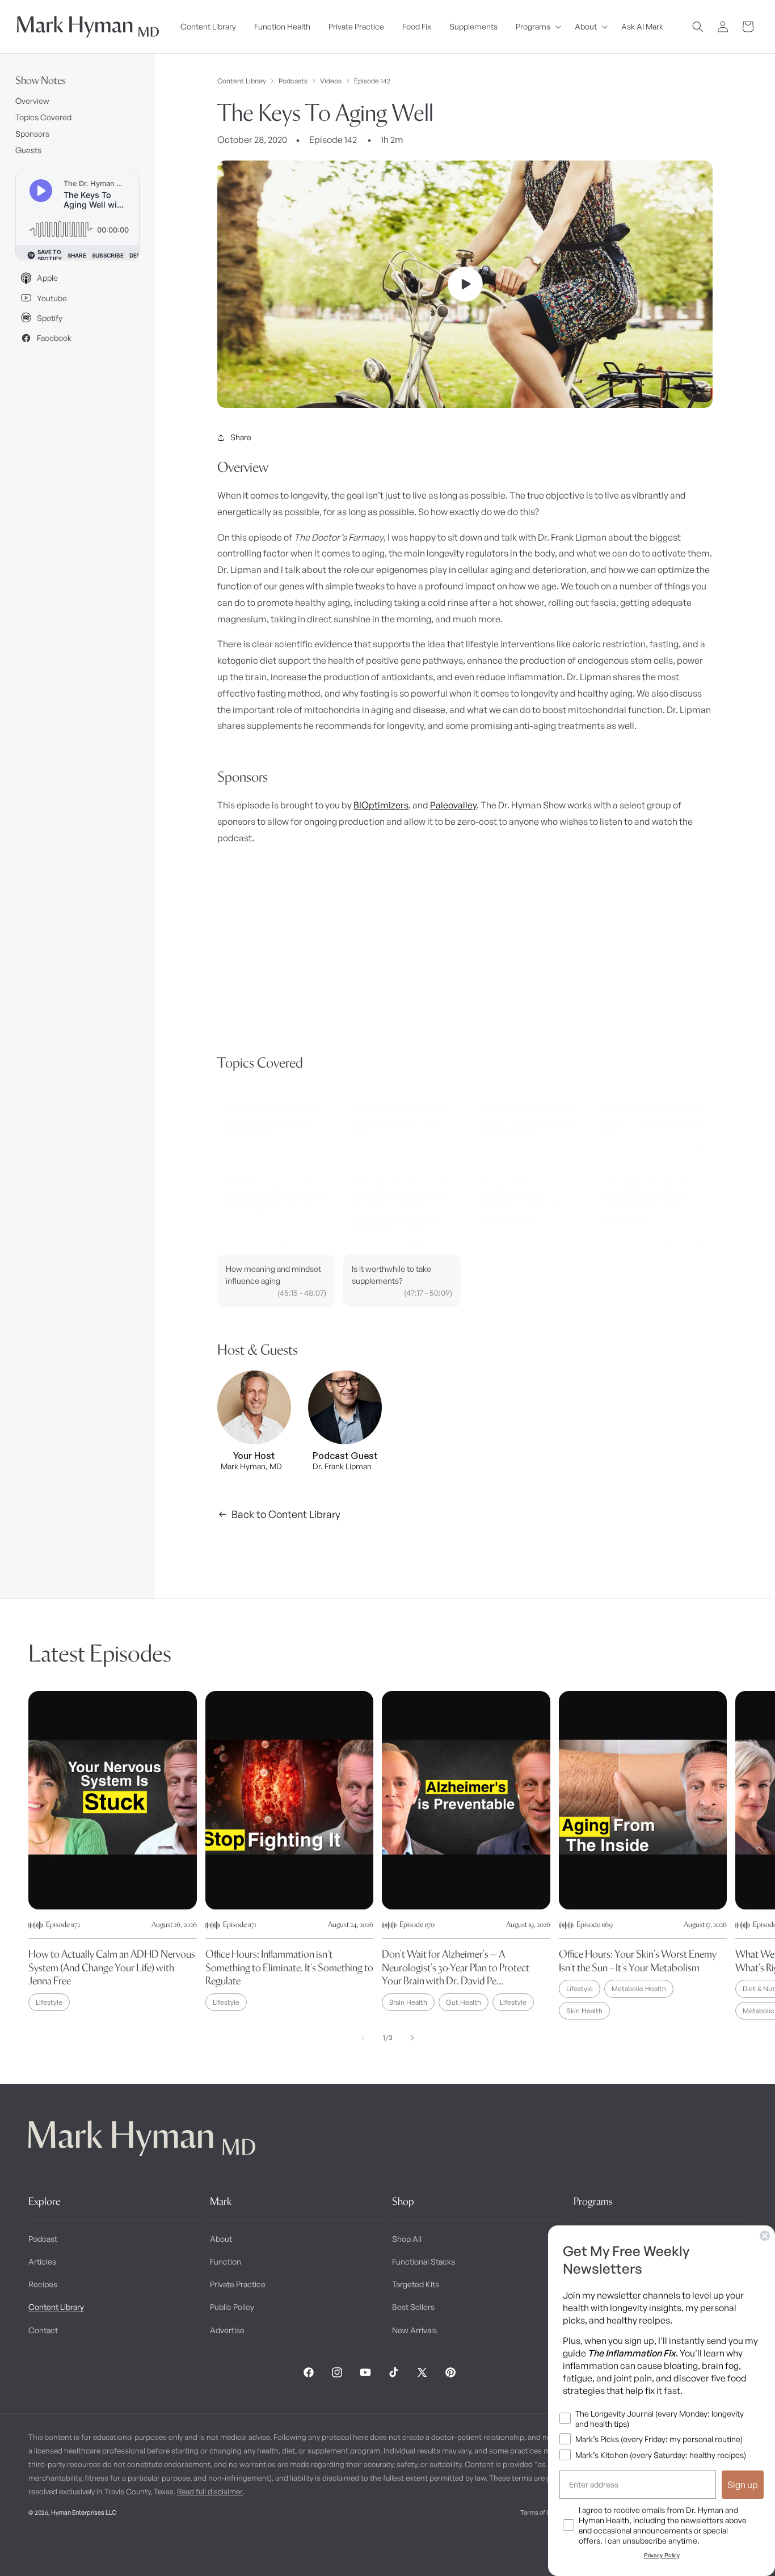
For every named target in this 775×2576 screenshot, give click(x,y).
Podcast (43, 2239)
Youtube (52, 298)
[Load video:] (465, 284)
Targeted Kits (416, 2284)
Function (226, 2261)
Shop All (407, 2239)
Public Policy (232, 2307)
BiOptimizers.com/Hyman (265, 1036)
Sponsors (32, 134)
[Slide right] (412, 2038)
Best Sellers (413, 2307)
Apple (47, 278)
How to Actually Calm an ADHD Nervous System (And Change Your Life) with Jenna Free (112, 1967)
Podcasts (293, 81)
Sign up (743, 2485)
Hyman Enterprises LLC (84, 2512)
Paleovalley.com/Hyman (429, 1021)
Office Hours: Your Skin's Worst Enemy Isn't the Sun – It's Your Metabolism (638, 1961)
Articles (42, 2261)
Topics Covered (43, 117)
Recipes (43, 2284)
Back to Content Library (286, 1514)
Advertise (227, 2330)
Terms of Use (539, 2512)
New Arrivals (414, 2330)
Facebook (54, 338)
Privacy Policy (662, 2555)
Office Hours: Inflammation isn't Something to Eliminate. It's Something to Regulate (289, 1967)
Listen (197, 2548)
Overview (32, 101)
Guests (28, 150)
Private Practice (238, 2284)
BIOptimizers (381, 805)
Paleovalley (453, 805)
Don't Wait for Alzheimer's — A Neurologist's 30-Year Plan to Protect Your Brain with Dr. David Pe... (456, 1967)
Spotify (50, 318)
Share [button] (241, 437)
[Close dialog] (765, 2236)
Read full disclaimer (210, 2491)
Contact (43, 2330)
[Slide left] (363, 2038)
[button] (536, 27)
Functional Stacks (424, 2261)
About (221, 2239)
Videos (331, 81)
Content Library (242, 81)
